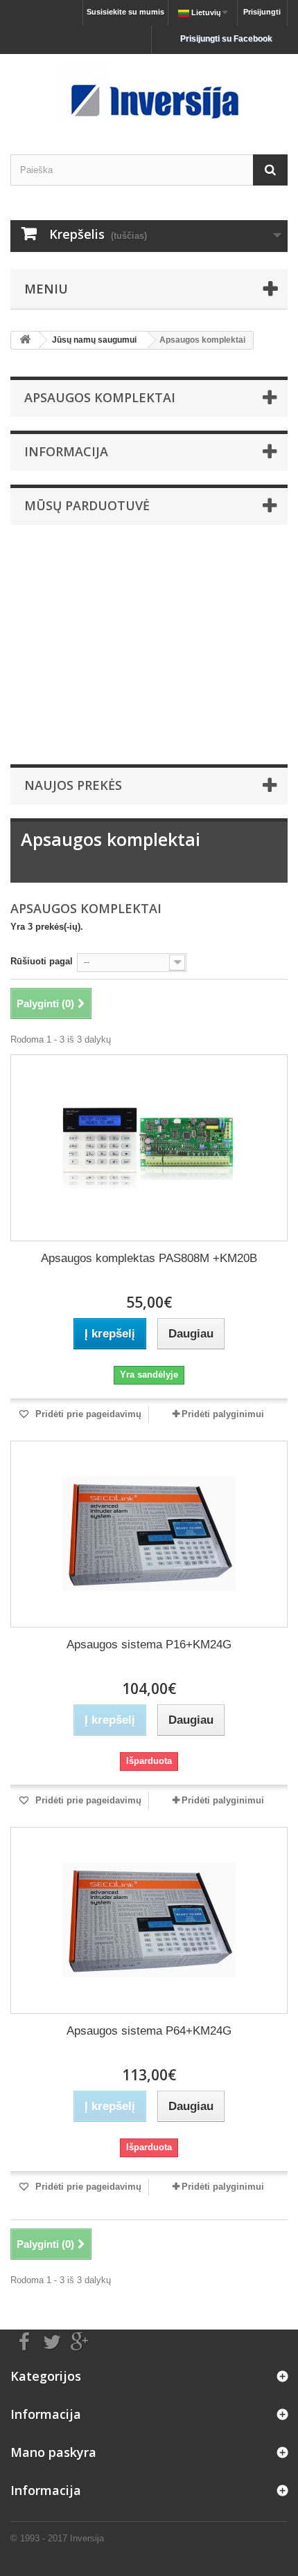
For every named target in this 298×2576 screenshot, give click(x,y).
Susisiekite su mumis (125, 12)
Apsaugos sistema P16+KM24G (149, 1645)
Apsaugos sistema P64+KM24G (149, 2031)
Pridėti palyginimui (223, 1414)
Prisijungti (262, 12)
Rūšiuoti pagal (42, 961)
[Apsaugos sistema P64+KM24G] (149, 1920)
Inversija (87, 2538)
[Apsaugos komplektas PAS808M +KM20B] (149, 1148)
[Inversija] (149, 92)
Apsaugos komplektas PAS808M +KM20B (149, 1258)
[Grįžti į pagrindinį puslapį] (25, 340)
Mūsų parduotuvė (87, 505)
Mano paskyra (53, 2452)
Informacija (66, 451)
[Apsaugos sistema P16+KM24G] (149, 1534)
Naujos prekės (73, 785)
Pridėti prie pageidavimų (87, 1414)
